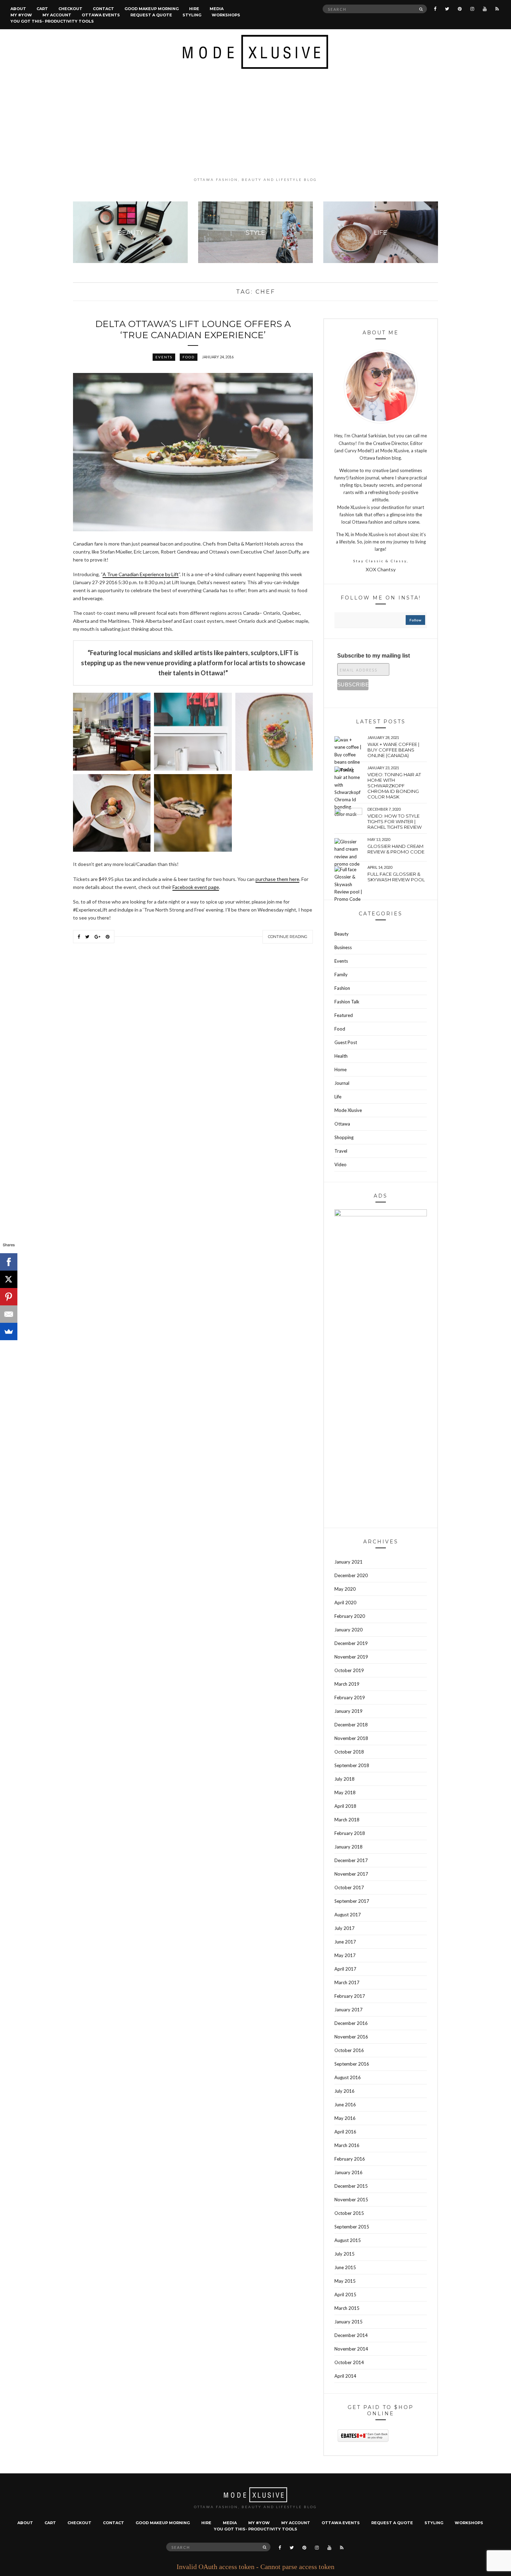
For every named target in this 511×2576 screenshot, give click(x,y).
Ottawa (342, 1124)
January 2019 (348, 1711)
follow (415, 620)
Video (340, 1164)
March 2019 (347, 1684)
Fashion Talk (347, 1002)
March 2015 (347, 2308)
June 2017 (345, 1942)
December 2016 (351, 2023)
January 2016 (348, 2172)
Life (338, 1097)
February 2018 (350, 1833)
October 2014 (349, 2362)
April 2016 (345, 2132)
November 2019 (351, 1657)
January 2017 (348, 2010)
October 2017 (349, 1887)
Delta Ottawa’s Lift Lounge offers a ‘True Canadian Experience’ (193, 329)
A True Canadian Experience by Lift (141, 574)
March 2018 (347, 1820)
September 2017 (352, 1901)
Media (217, 9)
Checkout (70, 9)
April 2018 (345, 1806)
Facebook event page (196, 887)
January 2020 (348, 1630)
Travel (341, 1151)
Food (189, 357)
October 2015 (349, 2213)
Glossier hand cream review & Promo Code (396, 849)
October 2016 (349, 2050)
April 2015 (345, 2295)
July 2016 (344, 2091)
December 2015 (351, 2186)
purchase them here (277, 879)
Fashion (342, 988)
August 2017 (348, 1915)
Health (341, 1056)
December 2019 (351, 1643)
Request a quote (151, 15)
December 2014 (351, 2335)
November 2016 (351, 2037)
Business (343, 947)
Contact (103, 9)
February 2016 (350, 2159)
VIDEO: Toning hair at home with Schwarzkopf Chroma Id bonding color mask (394, 786)
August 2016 (348, 2077)
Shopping (344, 1137)
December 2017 (351, 1860)
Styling (192, 15)
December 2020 (351, 1575)
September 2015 (352, 2227)
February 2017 (350, 1996)
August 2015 (348, 2240)
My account (57, 15)
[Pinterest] (9, 1297)
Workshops (226, 15)
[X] (9, 1279)
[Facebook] (9, 1262)
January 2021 (348, 1562)
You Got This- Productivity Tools (52, 21)
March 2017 (347, 1982)
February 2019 (350, 1698)
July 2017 (344, 1928)
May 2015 (345, 2281)
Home (340, 1070)
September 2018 (352, 1765)
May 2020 (345, 1589)
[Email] (9, 1314)
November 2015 (351, 2200)
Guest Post (346, 1042)
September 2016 (352, 2064)
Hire (194, 9)
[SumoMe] (9, 1331)
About (18, 9)
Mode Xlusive (348, 1110)
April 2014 (345, 2376)
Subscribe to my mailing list (374, 656)
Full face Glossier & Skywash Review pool (396, 877)
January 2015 (348, 2322)
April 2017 (345, 1969)
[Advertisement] (255, 123)
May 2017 (345, 1955)
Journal (342, 1083)
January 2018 (348, 1847)
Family (341, 975)
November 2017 (351, 1874)
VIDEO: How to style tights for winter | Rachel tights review (395, 821)
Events (164, 357)
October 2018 (349, 1752)
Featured (344, 1015)
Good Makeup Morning (152, 9)
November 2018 (351, 1738)
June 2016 (345, 2105)
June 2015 (345, 2267)
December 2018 (351, 1725)
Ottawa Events (101, 15)
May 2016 (345, 2118)
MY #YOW (21, 15)
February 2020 (350, 1616)
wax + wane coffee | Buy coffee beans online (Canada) (393, 750)
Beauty (342, 934)
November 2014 (351, 2349)
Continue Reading (288, 937)
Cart (42, 9)
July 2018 (344, 1779)
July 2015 (344, 2254)
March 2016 (347, 2145)
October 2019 (349, 1670)
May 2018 (345, 1792)
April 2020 (345, 1603)
